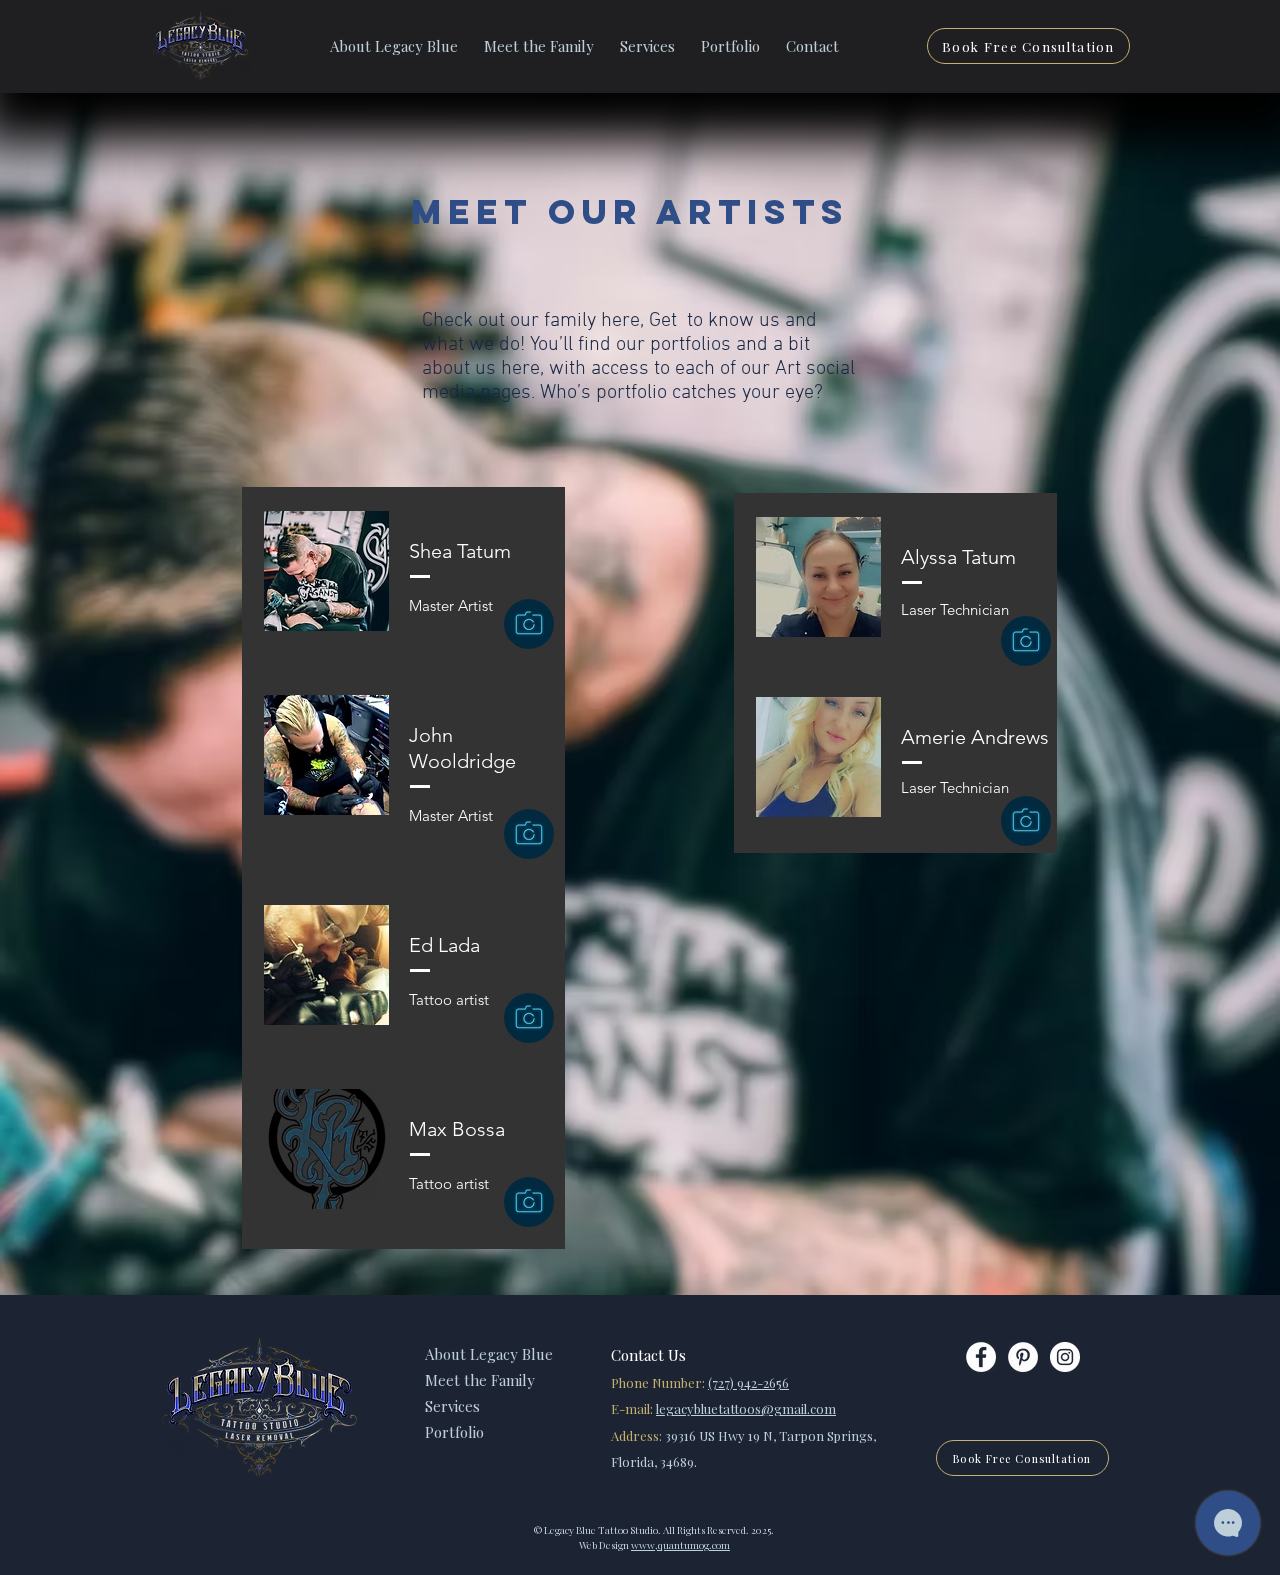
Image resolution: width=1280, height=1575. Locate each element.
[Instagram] (1065, 1357)
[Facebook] (981, 1357)
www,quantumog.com (680, 1545)
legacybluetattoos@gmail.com (746, 1408)
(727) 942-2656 (748, 1382)
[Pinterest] (1023, 1357)
